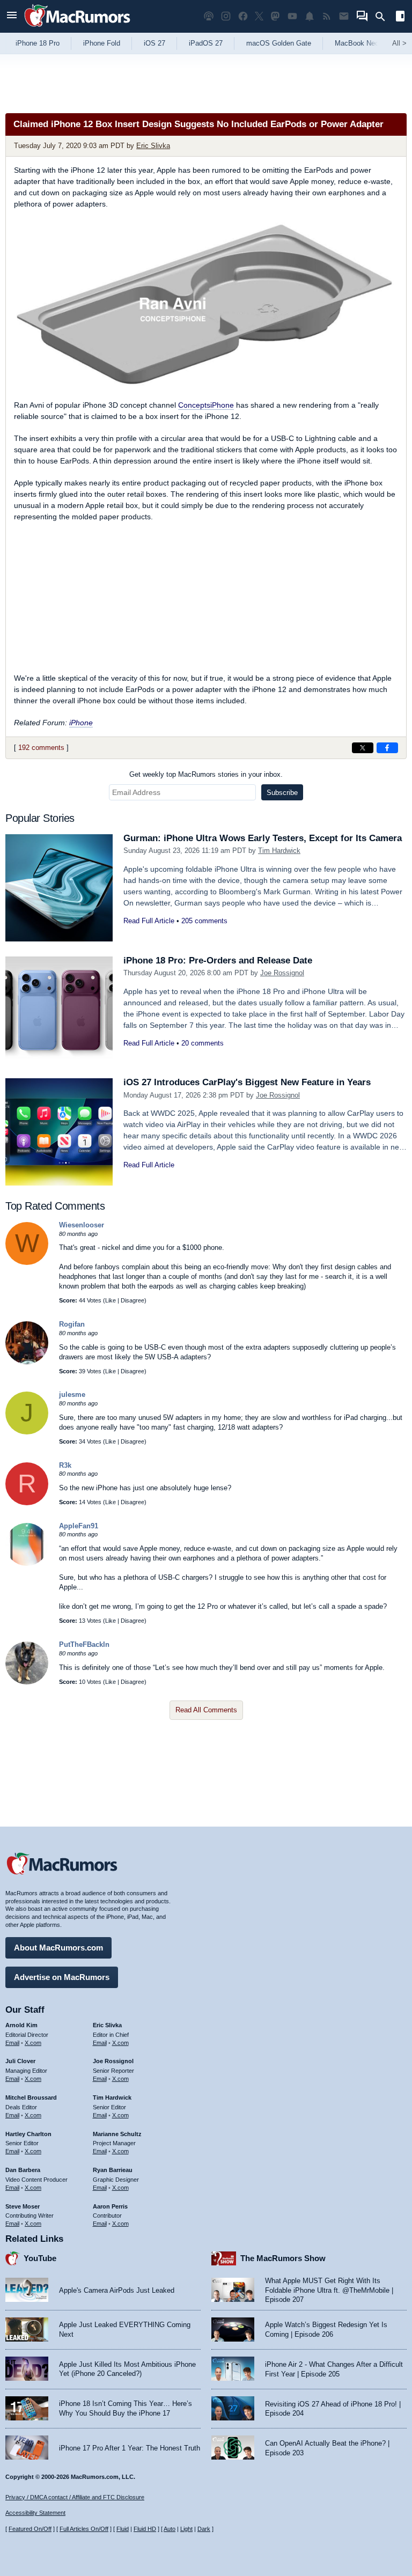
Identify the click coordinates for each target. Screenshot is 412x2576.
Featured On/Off (30, 2529)
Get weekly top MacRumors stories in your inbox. (206, 774)
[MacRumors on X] (259, 16)
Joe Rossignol (282, 973)
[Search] (384, 17)
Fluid (123, 2529)
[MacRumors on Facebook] (243, 16)
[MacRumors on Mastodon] (275, 16)
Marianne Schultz (117, 2134)
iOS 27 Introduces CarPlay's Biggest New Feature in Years (247, 1082)
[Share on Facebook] (387, 748)
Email (12, 2043)
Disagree (133, 1300)
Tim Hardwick (279, 851)
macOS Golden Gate (279, 43)
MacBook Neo (357, 43)
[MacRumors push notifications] (310, 16)
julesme (72, 1394)
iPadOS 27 (206, 43)
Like (111, 1300)
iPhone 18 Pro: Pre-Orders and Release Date (218, 961)
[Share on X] (363, 748)
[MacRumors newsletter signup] (344, 16)
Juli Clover (20, 2061)
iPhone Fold (102, 43)
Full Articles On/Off (84, 2529)
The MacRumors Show (283, 2258)
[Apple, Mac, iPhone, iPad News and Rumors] (77, 28)
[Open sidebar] (400, 17)
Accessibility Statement (35, 2513)
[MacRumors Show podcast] (209, 16)
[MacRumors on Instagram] (226, 16)
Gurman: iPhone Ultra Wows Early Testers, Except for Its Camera (263, 838)
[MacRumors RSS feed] (327, 16)
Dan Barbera (23, 2170)
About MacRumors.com (58, 1948)
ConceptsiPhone (206, 405)
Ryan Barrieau (113, 2170)
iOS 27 (154, 43)
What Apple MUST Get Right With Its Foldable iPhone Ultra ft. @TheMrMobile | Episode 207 (329, 2290)
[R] (27, 1503)
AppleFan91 (79, 1526)
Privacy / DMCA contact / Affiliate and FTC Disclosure (75, 2497)
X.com (33, 2043)
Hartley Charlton (28, 2134)
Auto (170, 2529)
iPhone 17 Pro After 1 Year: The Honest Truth (130, 2448)
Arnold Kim (21, 2025)
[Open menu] (12, 16)
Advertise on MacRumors (62, 1977)
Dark (204, 2529)
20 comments (203, 1043)
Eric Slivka (153, 146)
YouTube (40, 2258)
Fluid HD (145, 2529)
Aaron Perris (110, 2206)
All (399, 43)
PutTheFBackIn (84, 1644)
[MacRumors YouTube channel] (292, 16)
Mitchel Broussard (31, 2097)
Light (186, 2529)
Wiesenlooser (82, 1225)
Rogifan (72, 1324)
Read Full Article (149, 921)
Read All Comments (206, 1710)
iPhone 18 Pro (38, 43)
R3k (65, 1465)
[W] (27, 1263)
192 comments (41, 748)
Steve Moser (23, 2206)
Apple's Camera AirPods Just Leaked (117, 2290)
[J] (27, 1432)
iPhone (81, 723)
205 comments (204, 921)
